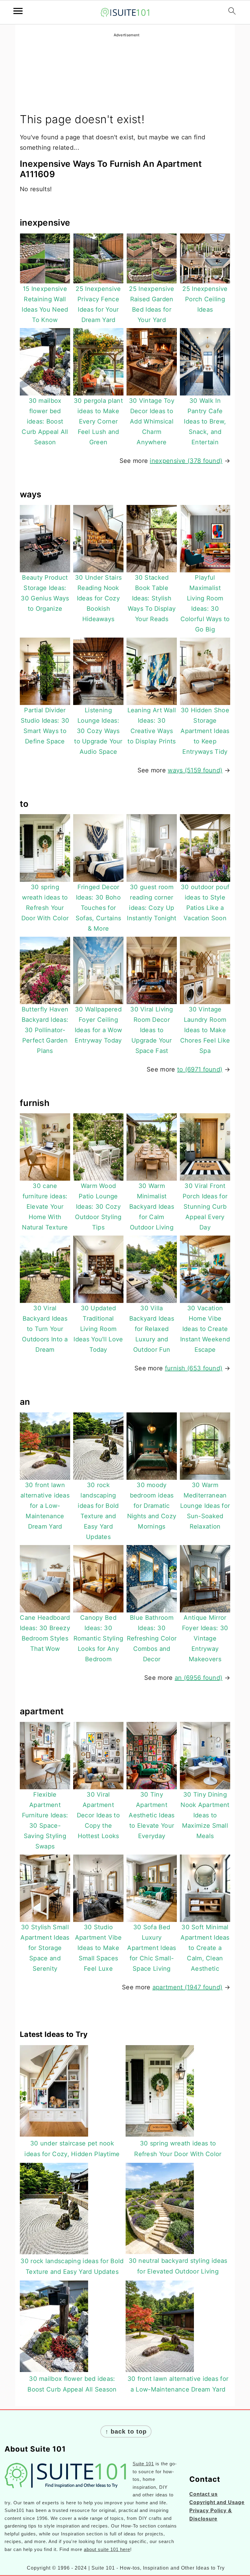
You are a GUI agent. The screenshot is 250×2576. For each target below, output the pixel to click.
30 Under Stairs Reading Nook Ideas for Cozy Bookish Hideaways (98, 598)
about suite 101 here (107, 2549)
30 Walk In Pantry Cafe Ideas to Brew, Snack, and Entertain (205, 421)
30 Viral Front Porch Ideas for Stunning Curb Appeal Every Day (205, 1207)
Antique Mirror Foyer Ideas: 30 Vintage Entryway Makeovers (205, 1638)
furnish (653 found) (194, 1368)
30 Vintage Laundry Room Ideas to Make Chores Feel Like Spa (205, 1030)
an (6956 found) (199, 1678)
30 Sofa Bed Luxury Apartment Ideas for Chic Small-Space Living (152, 1948)
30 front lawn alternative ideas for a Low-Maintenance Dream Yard (45, 1506)
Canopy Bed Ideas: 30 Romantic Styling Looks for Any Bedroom (98, 1638)
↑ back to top (126, 2431)
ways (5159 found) (195, 770)
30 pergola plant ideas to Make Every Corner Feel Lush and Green (98, 421)
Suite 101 (143, 2464)
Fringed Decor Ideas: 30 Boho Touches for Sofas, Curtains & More (98, 908)
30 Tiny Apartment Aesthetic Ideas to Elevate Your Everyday (152, 1815)
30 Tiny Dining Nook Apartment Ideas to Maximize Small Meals (205, 1815)
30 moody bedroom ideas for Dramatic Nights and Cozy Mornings (152, 1506)
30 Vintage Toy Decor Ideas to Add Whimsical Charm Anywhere (152, 421)
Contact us (204, 2494)
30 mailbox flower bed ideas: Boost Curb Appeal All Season (45, 421)
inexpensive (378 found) (186, 461)
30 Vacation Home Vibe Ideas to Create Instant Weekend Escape (205, 1329)
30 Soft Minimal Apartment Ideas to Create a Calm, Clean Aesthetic (205, 1948)
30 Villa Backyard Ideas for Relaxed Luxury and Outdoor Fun (152, 1329)
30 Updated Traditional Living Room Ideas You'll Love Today (98, 1329)
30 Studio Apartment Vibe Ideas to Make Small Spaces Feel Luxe (98, 1948)
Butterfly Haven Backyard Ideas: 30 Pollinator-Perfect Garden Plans (45, 1030)
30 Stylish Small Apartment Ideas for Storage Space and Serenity (45, 1948)
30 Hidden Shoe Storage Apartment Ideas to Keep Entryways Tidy (205, 731)
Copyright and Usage (217, 2502)
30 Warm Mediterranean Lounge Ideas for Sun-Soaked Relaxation (205, 1506)
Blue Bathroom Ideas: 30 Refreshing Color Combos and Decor (152, 1638)
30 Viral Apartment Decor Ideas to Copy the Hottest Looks (98, 1815)
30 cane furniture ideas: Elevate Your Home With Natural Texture (45, 1207)
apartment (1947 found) (187, 1987)
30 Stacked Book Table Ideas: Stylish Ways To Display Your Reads (152, 598)
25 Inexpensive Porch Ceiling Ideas (205, 299)
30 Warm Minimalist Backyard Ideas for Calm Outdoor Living (152, 1207)
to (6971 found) (200, 1069)
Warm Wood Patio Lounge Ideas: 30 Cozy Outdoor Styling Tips (98, 1207)
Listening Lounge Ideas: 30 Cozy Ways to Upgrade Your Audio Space (98, 731)
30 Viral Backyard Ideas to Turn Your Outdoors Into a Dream (45, 1329)
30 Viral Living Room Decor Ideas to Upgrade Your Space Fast (152, 1030)
